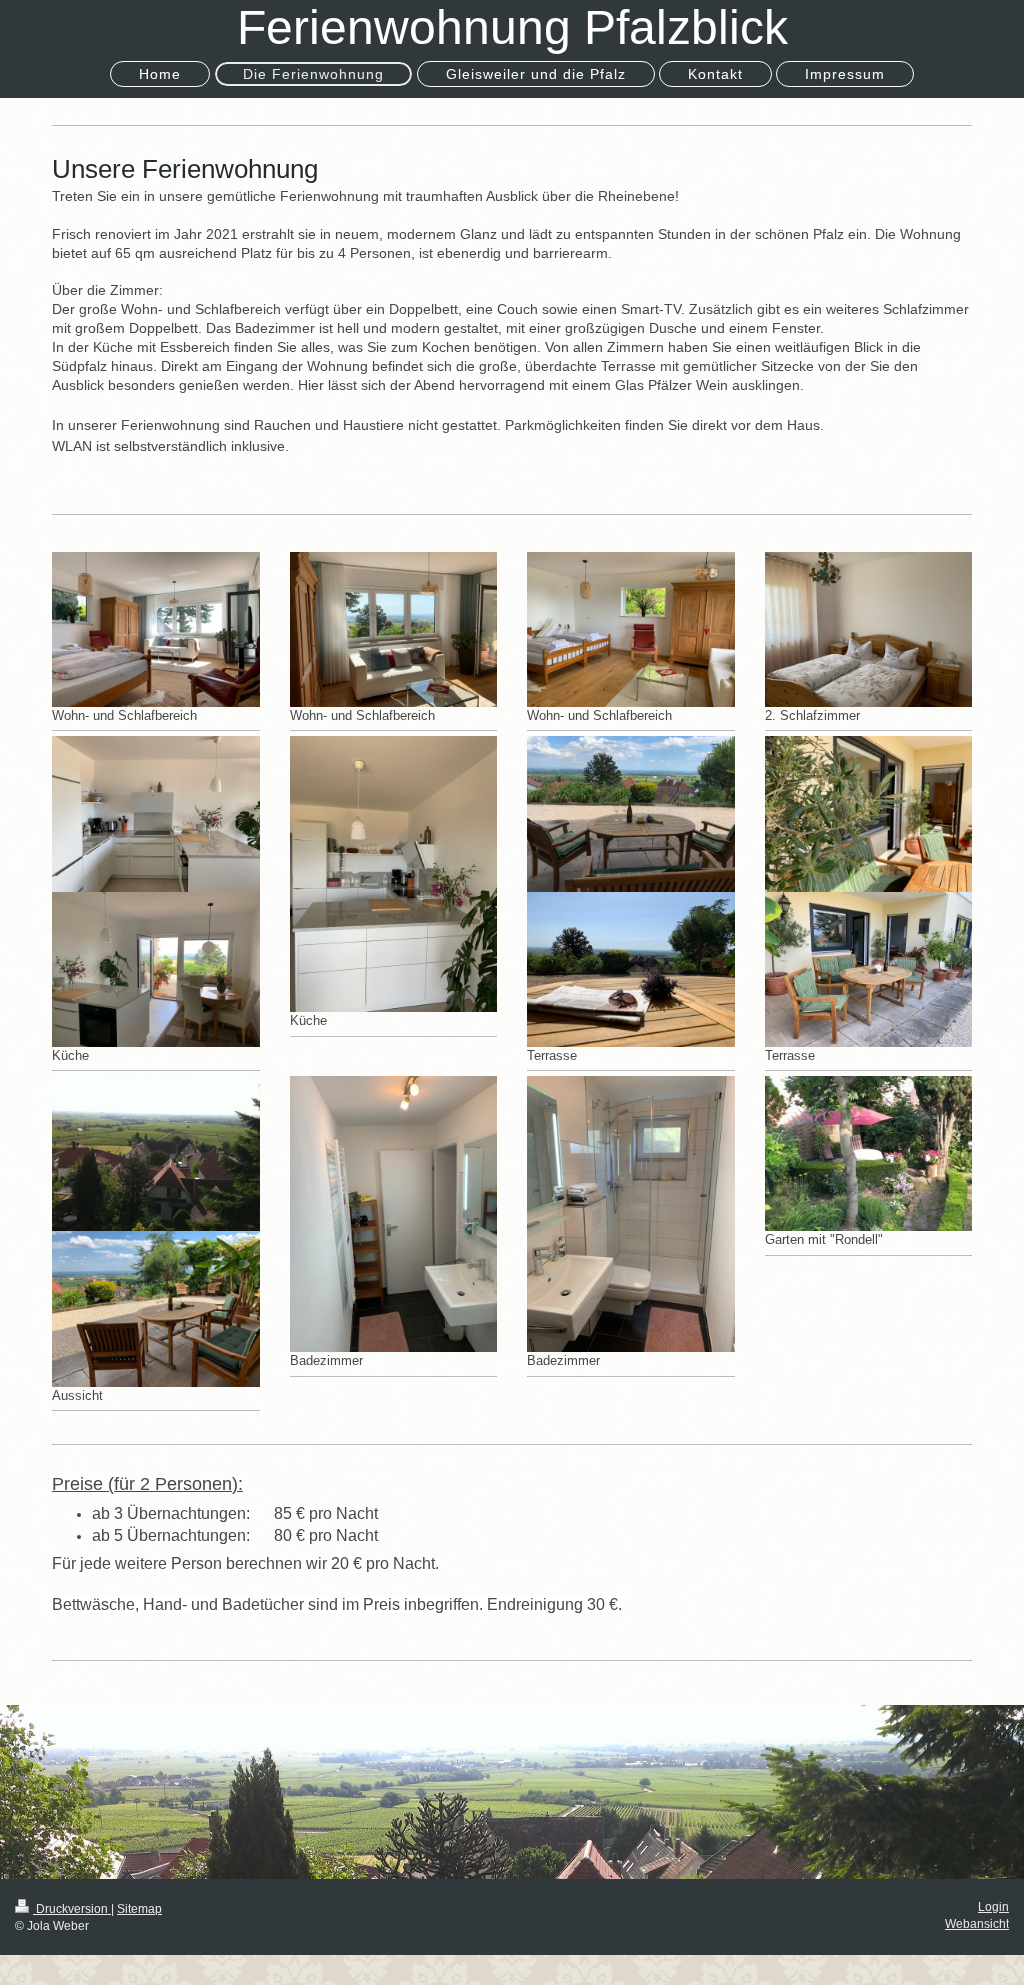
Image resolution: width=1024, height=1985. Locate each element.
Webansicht (977, 1924)
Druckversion (72, 1909)
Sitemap (139, 1909)
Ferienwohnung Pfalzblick (512, 27)
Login (993, 1907)
